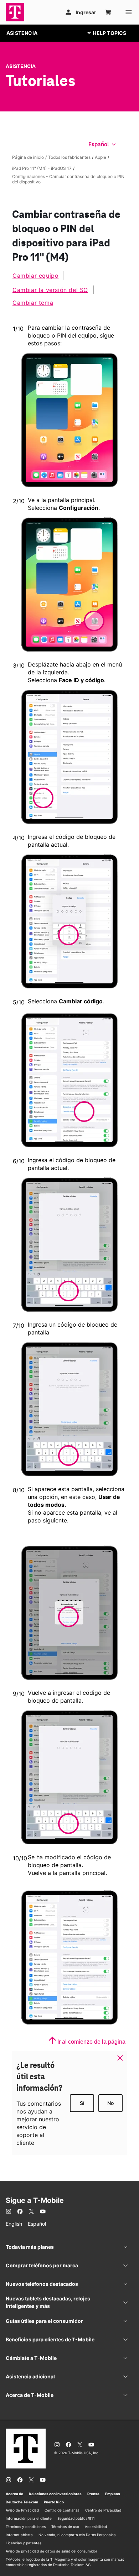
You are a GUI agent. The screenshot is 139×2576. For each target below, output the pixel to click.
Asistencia (21, 66)
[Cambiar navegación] (112, 33)
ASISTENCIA (22, 33)
